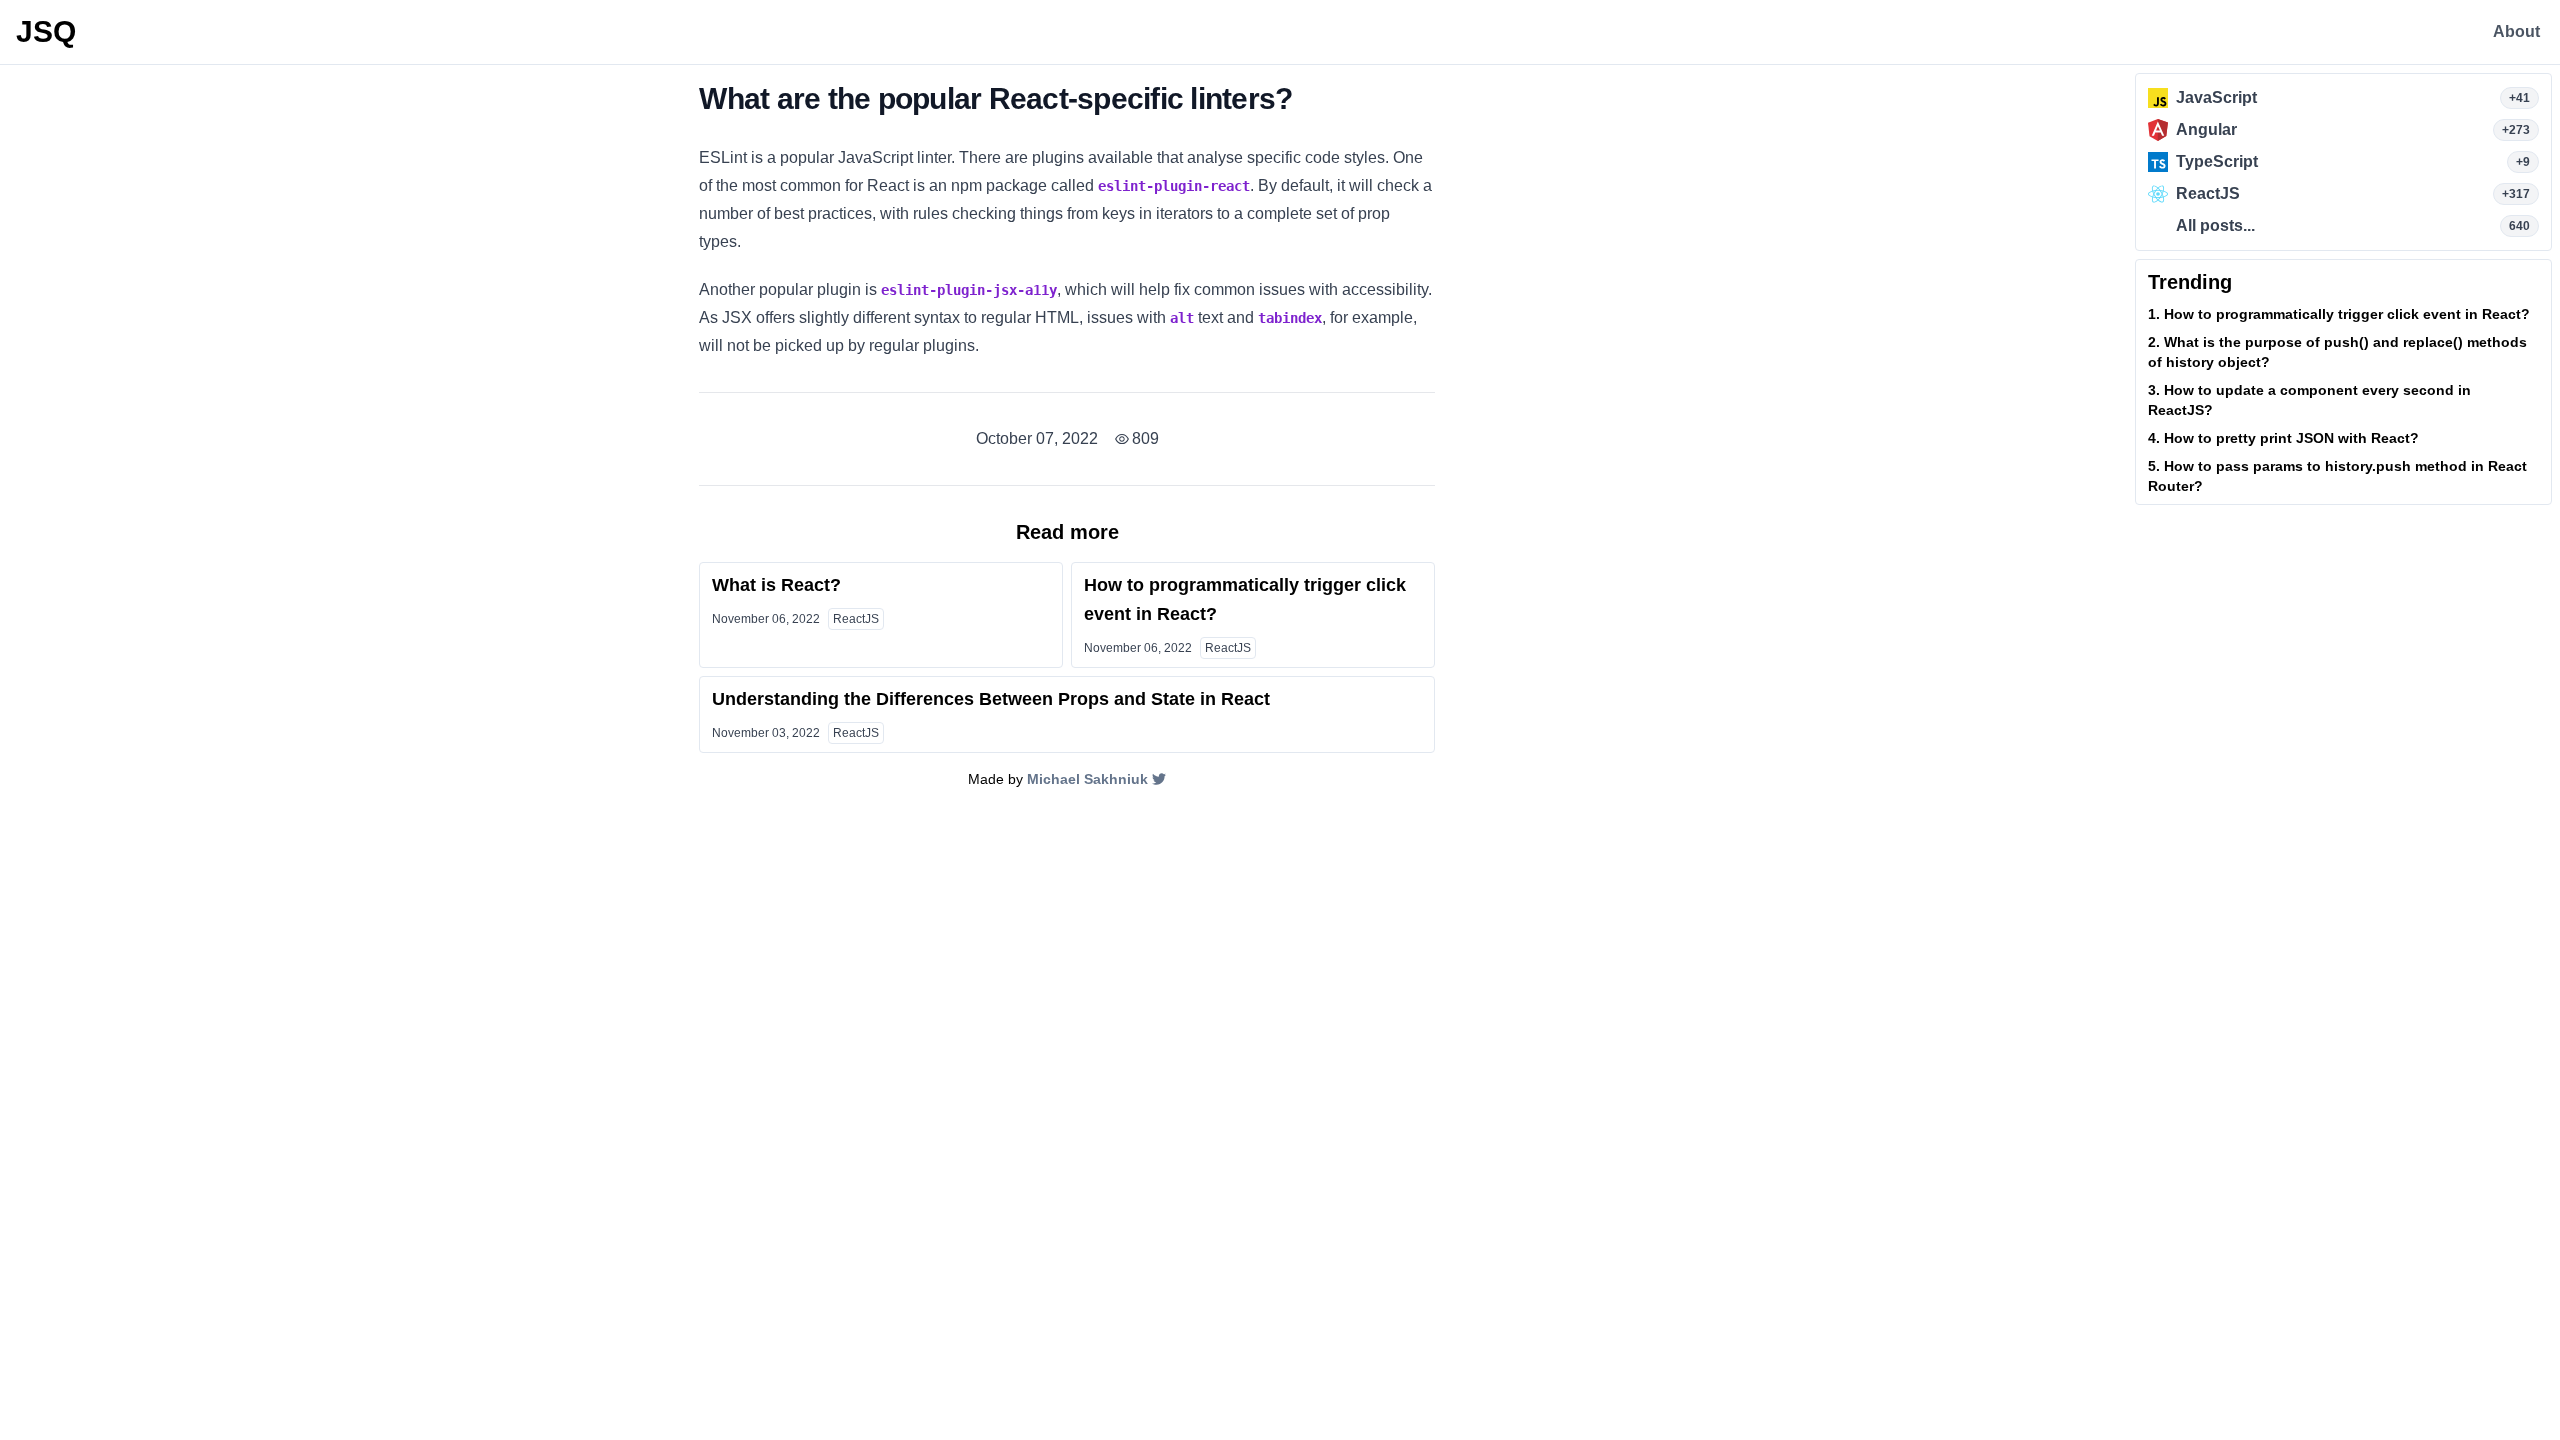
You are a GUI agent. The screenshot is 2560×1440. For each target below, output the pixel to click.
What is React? (776, 585)
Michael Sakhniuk (1087, 779)
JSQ (46, 31)
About (2516, 31)
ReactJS (856, 619)
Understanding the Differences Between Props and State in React (991, 699)
